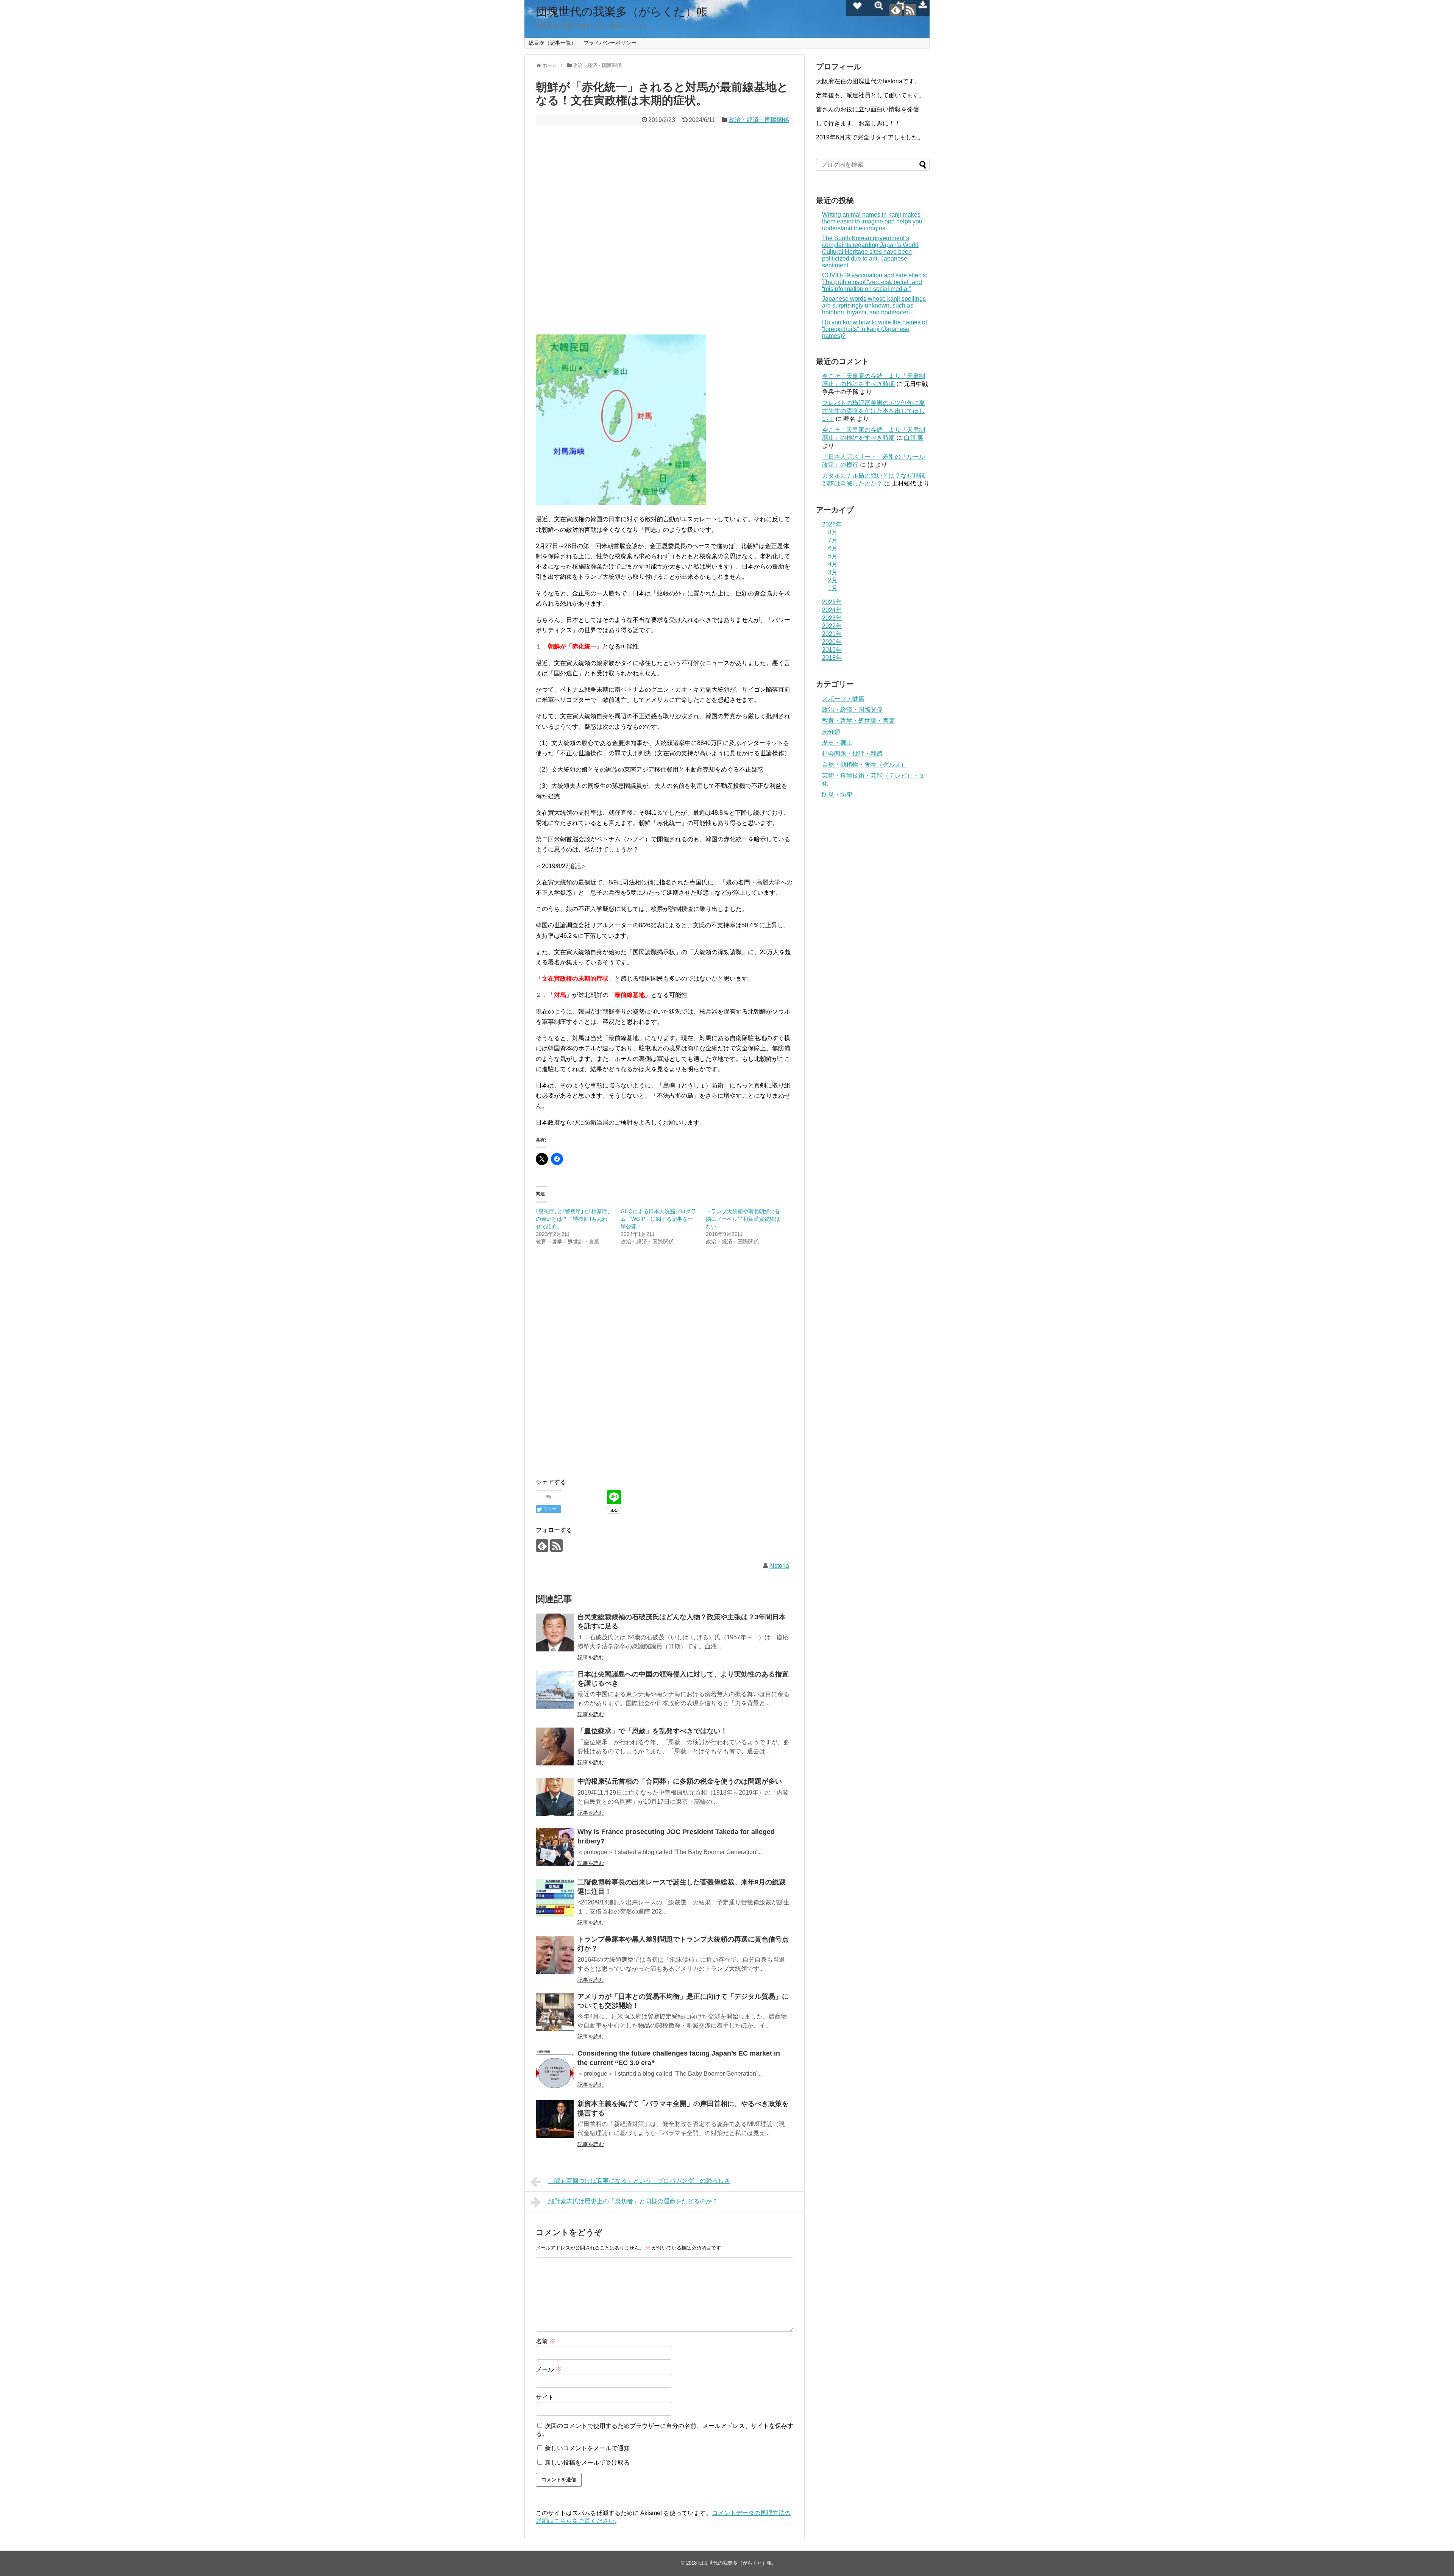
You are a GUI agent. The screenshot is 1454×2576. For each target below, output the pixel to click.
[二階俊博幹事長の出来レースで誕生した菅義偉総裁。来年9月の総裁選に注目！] (555, 1898)
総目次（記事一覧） (552, 43)
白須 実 (914, 438)
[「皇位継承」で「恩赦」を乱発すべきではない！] (555, 1746)
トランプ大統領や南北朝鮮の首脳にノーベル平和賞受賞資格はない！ (743, 1219)
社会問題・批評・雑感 (852, 754)
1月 (833, 588)
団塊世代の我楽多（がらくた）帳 (622, 12)
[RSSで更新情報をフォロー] (910, 10)
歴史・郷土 (837, 743)
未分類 (831, 732)
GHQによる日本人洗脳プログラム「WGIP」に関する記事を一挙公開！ (658, 1219)
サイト (545, 2397)
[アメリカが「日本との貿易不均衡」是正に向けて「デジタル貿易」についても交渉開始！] (555, 2012)
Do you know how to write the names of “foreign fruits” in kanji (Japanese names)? (874, 329)
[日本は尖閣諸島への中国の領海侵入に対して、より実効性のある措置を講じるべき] (555, 1690)
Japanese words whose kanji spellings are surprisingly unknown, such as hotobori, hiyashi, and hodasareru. (874, 305)
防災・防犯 (837, 794)
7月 (833, 540)
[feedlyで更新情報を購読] (896, 10)
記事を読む (591, 1657)
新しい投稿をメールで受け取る (587, 2463)
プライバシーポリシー (610, 43)
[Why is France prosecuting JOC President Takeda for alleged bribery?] (555, 1847)
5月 (833, 556)
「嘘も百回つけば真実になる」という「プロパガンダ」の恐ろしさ (639, 2181)
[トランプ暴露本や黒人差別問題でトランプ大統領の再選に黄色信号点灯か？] (555, 1955)
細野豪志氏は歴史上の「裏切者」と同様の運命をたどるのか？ (633, 2201)
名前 (546, 2341)
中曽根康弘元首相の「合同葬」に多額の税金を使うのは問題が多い (680, 1781)
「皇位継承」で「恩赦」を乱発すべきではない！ (652, 1731)
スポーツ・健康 (843, 699)
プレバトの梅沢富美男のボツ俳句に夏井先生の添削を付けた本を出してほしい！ (874, 411)
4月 (833, 564)
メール (549, 2369)
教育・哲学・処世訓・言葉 (858, 721)
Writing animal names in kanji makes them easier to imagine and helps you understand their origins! (872, 221)
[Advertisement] (665, 230)
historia (779, 1566)
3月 (833, 572)
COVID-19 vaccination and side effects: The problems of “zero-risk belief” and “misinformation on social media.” (875, 282)
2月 (833, 580)
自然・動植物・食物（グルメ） (864, 765)
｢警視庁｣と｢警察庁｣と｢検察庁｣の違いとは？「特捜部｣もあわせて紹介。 (573, 1219)
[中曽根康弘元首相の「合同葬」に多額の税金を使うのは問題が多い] (555, 1797)
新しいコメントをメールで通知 (587, 2448)
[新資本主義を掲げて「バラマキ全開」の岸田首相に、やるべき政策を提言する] (555, 2119)
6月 (833, 548)
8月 (833, 532)
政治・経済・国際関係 (759, 120)
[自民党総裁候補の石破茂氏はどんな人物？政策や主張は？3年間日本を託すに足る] (555, 1632)
